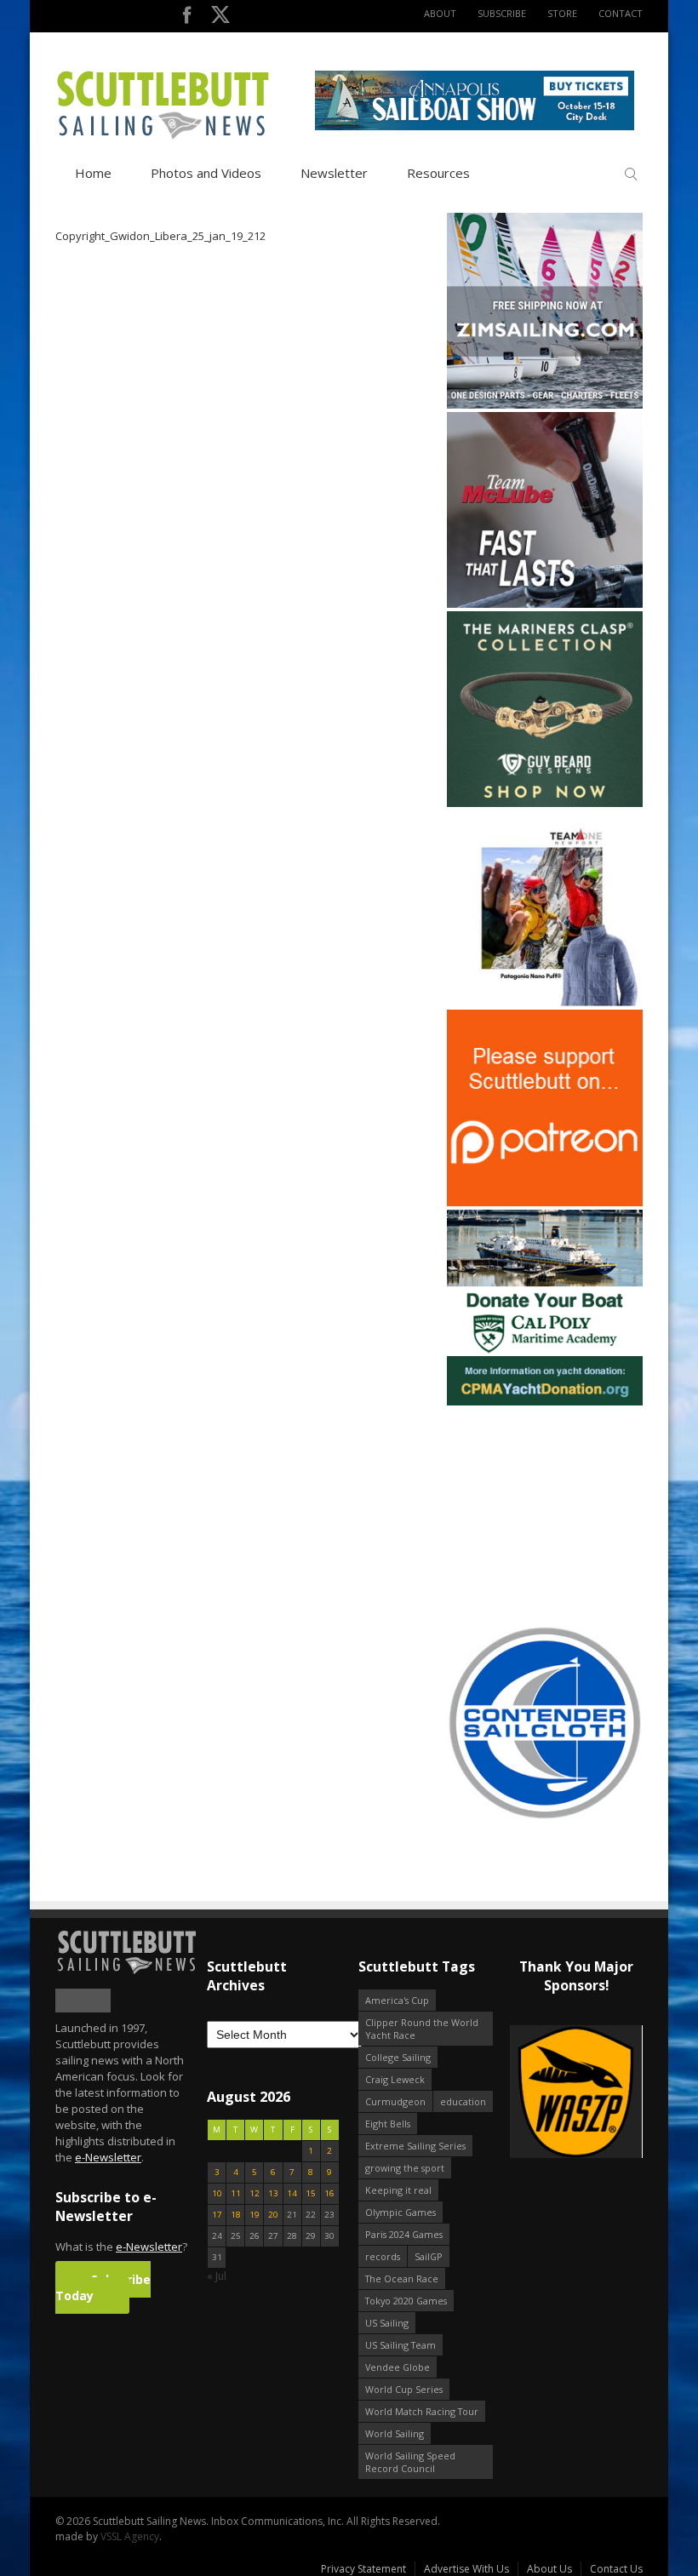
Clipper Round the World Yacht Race (422, 2029)
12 (255, 2193)
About (440, 13)
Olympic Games (400, 2212)
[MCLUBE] (545, 604)
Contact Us (616, 2569)
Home (93, 173)
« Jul (217, 2276)
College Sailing (398, 2057)
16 (329, 2193)
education (463, 2101)
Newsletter (334, 173)
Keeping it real (398, 2190)
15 (311, 2193)
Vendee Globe (398, 2367)
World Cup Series (404, 2389)
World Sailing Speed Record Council (410, 2462)
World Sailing (395, 2433)
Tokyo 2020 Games (406, 2301)
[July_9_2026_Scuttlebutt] (545, 1402)
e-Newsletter (108, 2157)
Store (562, 13)
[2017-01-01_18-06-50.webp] (576, 2093)
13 (273, 2193)
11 (236, 2193)
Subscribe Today (103, 2287)
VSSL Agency (130, 2536)
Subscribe (502, 13)
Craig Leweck (395, 2079)
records (383, 2256)
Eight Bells (388, 2124)
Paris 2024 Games (404, 2234)
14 (292, 2193)
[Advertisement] (553, 1515)
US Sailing (387, 2323)
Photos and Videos (206, 173)
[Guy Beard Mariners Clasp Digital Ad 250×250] (545, 803)
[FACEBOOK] (187, 18)
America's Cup (397, 2000)
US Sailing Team (400, 2345)
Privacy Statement (363, 2569)
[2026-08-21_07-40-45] (475, 126)
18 (236, 2215)
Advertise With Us (466, 2569)
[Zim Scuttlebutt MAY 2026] (545, 405)
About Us (549, 2569)
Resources (438, 173)
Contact (621, 13)
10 (217, 2193)
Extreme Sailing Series (415, 2146)
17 (217, 2215)
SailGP (429, 2256)
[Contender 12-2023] (545, 1817)
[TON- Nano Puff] (545, 1002)
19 (255, 2215)
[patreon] (545, 1202)
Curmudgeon (395, 2101)
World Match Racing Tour (422, 2411)
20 (273, 2215)
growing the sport (405, 2168)
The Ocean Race (402, 2278)
